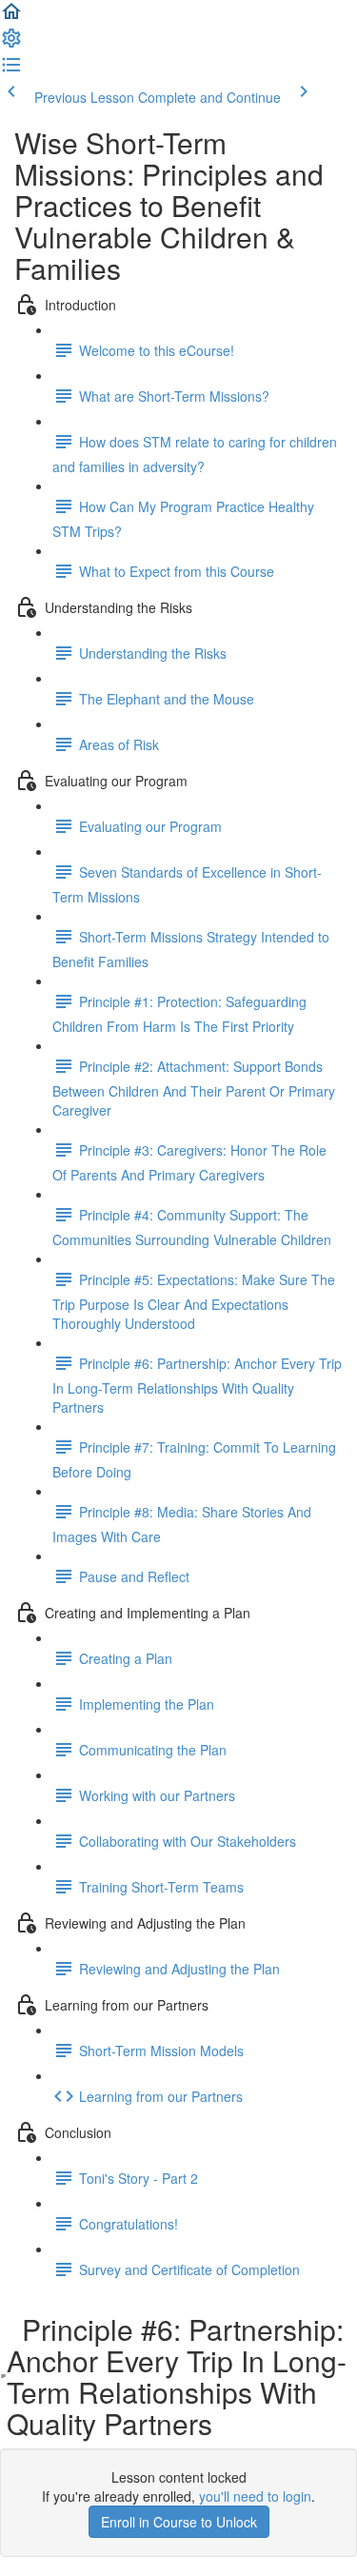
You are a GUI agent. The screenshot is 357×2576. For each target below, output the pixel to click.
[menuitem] (11, 44)
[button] (11, 17)
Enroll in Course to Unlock (179, 2522)
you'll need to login (255, 2496)
